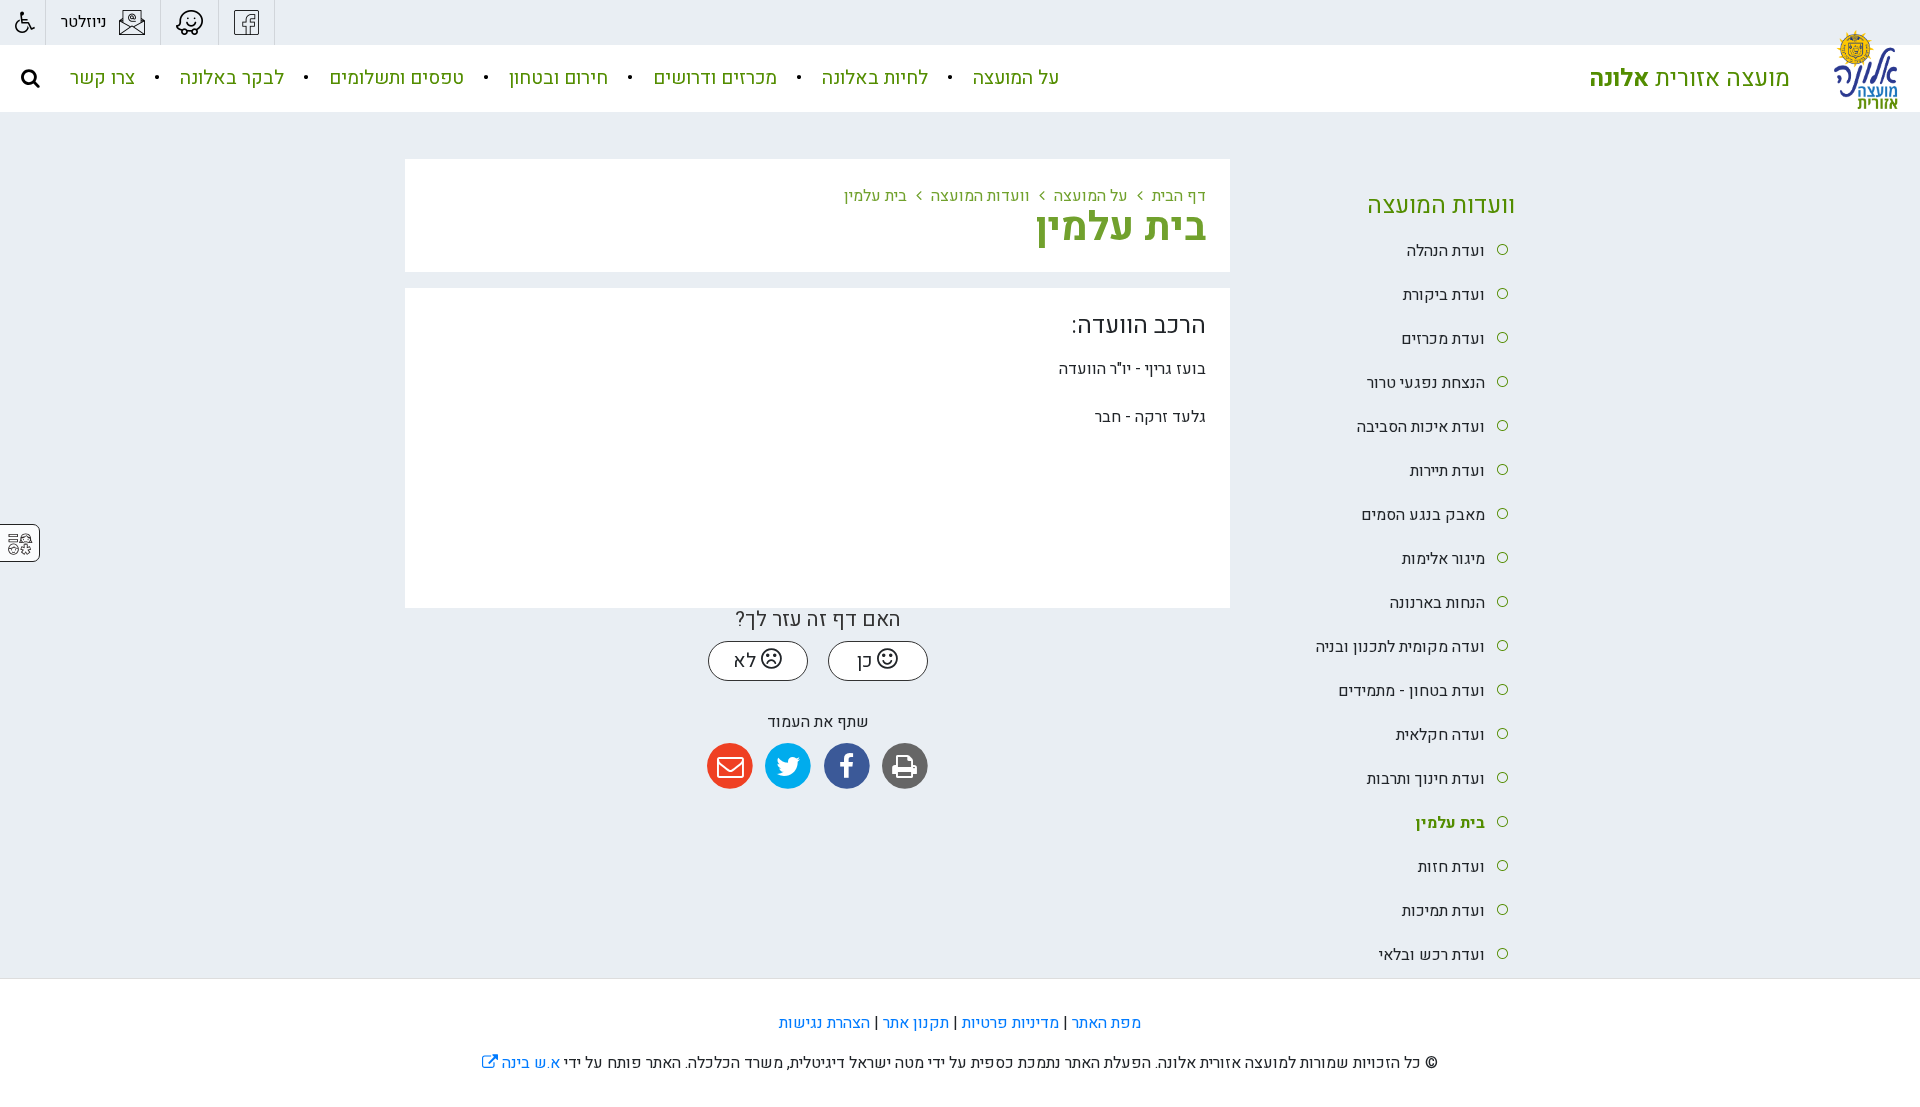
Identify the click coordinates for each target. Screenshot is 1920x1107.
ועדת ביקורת (1444, 295)
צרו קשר (102, 78)
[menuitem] (995, 78)
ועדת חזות (1451, 867)
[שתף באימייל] (729, 766)
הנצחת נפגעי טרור (1426, 383)
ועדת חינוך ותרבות (1426, 779)
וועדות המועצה (1441, 205)
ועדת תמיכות (1443, 911)
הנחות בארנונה (1437, 603)
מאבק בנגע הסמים (1423, 515)
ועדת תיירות (1447, 471)
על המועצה (1013, 78)
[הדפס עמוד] (904, 766)
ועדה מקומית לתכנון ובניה (1400, 647)
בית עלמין (1450, 823)
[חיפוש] (30, 78)
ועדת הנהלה (1446, 251)
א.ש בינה (521, 1063)
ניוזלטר (84, 22)
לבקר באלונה (229, 78)
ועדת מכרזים (1443, 339)
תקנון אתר (916, 1023)
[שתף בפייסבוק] (846, 766)
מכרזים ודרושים (712, 78)
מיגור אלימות (1443, 559)
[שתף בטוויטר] (788, 766)
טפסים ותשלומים (394, 78)
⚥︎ (20, 544)
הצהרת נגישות (824, 1023)
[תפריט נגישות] (22, 22)
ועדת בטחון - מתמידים (1411, 691)
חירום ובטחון (556, 78)
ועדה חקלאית (1440, 735)
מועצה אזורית (1689, 78)
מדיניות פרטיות (1010, 1023)
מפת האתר (1106, 1023)
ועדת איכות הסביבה (1421, 427)
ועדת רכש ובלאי (1432, 955)
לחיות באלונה (872, 78)
